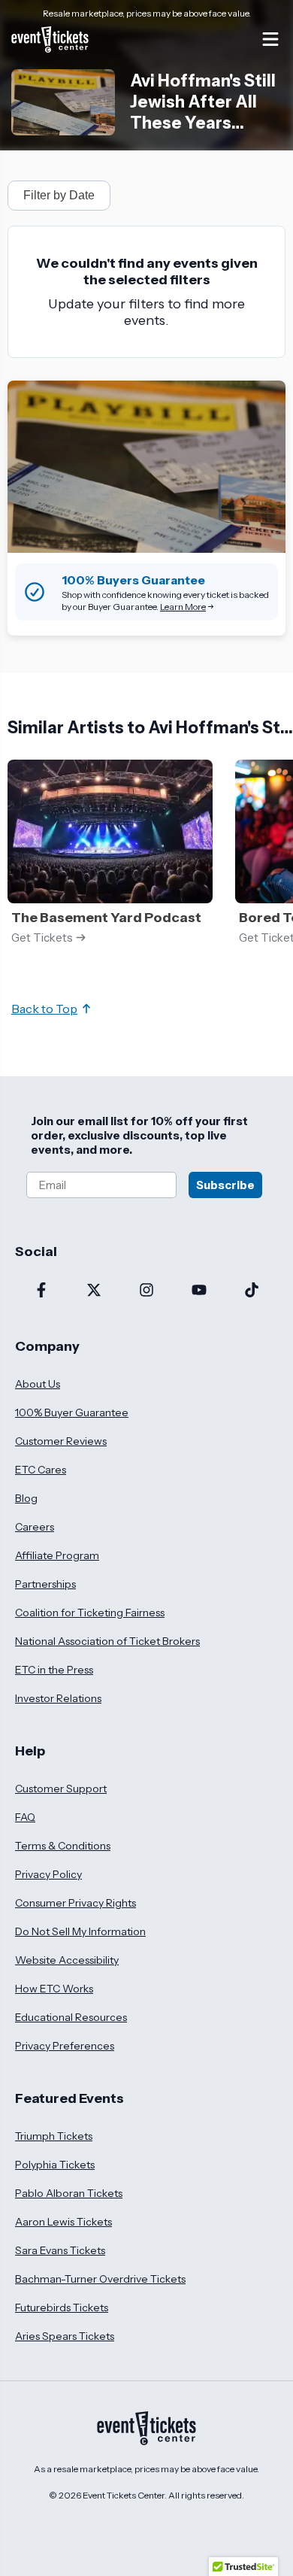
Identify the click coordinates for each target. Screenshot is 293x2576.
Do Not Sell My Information (80, 1931)
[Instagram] (146, 1291)
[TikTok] (252, 1291)
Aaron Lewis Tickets (63, 2222)
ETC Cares (41, 1470)
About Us (38, 1384)
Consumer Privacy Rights (76, 1903)
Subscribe (225, 1185)
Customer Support (61, 1789)
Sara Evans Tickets (60, 2250)
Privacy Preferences (65, 2046)
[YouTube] (199, 1291)
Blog (26, 1498)
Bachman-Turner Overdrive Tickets (100, 2279)
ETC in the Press (54, 1670)
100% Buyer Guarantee (72, 1412)
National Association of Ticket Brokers (107, 1641)
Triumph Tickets (54, 2136)
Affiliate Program (57, 1555)
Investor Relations (58, 1698)
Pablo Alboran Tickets (69, 2193)
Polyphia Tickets (55, 2165)
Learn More (183, 607)
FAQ (25, 1817)
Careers (35, 1527)
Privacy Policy (48, 1874)
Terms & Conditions (63, 1846)
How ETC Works (54, 1989)
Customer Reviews (61, 1441)
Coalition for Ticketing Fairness (90, 1613)
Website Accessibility (67, 1960)
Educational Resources (71, 2017)
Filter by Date (59, 195)
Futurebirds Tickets (62, 2307)
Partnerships (45, 1584)
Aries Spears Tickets (65, 2336)
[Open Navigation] (270, 39)
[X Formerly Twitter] (94, 1291)
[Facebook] (41, 1291)
